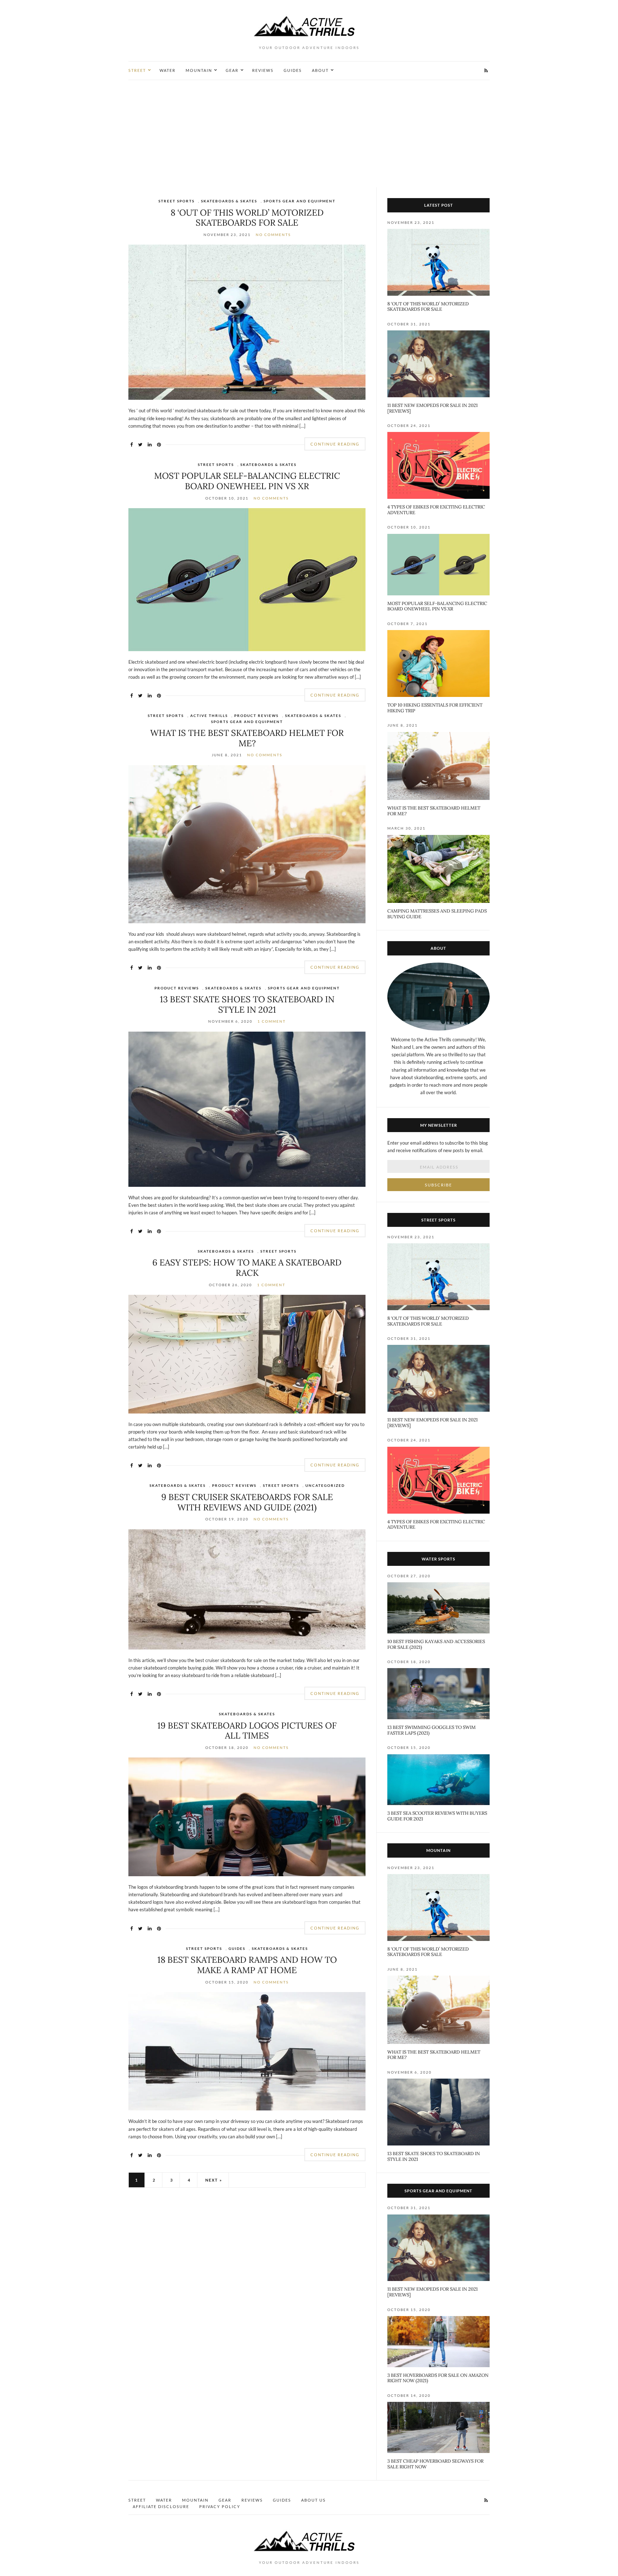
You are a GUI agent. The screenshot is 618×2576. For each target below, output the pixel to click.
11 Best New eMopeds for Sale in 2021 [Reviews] (433, 408)
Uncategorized (325, 1485)
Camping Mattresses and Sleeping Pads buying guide (437, 914)
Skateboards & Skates (229, 201)
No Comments (273, 235)
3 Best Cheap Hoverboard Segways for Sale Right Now (435, 2464)
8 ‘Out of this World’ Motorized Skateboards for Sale (247, 218)
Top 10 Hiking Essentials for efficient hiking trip (435, 708)
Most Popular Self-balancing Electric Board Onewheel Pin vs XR (247, 481)
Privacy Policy (220, 2506)
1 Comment (272, 1021)
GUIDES (293, 70)
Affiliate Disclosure (161, 2506)
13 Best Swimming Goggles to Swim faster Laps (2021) (431, 1730)
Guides (237, 1948)
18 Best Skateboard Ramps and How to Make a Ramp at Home (247, 1965)
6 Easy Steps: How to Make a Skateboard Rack (247, 1268)
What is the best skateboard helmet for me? (247, 738)
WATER (168, 70)
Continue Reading (335, 444)
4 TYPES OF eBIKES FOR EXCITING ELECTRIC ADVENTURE (436, 510)
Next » (214, 2180)
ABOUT (320, 70)
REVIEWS (263, 70)
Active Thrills (209, 716)
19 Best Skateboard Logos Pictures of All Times (247, 1731)
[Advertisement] (309, 134)
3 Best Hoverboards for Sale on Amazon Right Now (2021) (438, 2378)
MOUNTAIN (199, 70)
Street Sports (176, 201)
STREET (137, 70)
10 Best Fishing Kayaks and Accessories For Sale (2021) (436, 1644)
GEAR (232, 70)
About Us (313, 2500)
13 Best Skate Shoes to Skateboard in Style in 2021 (247, 1004)
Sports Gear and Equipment (300, 201)
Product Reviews (256, 716)
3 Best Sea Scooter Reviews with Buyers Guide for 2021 (437, 1816)
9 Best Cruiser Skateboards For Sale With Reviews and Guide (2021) (247, 1502)
